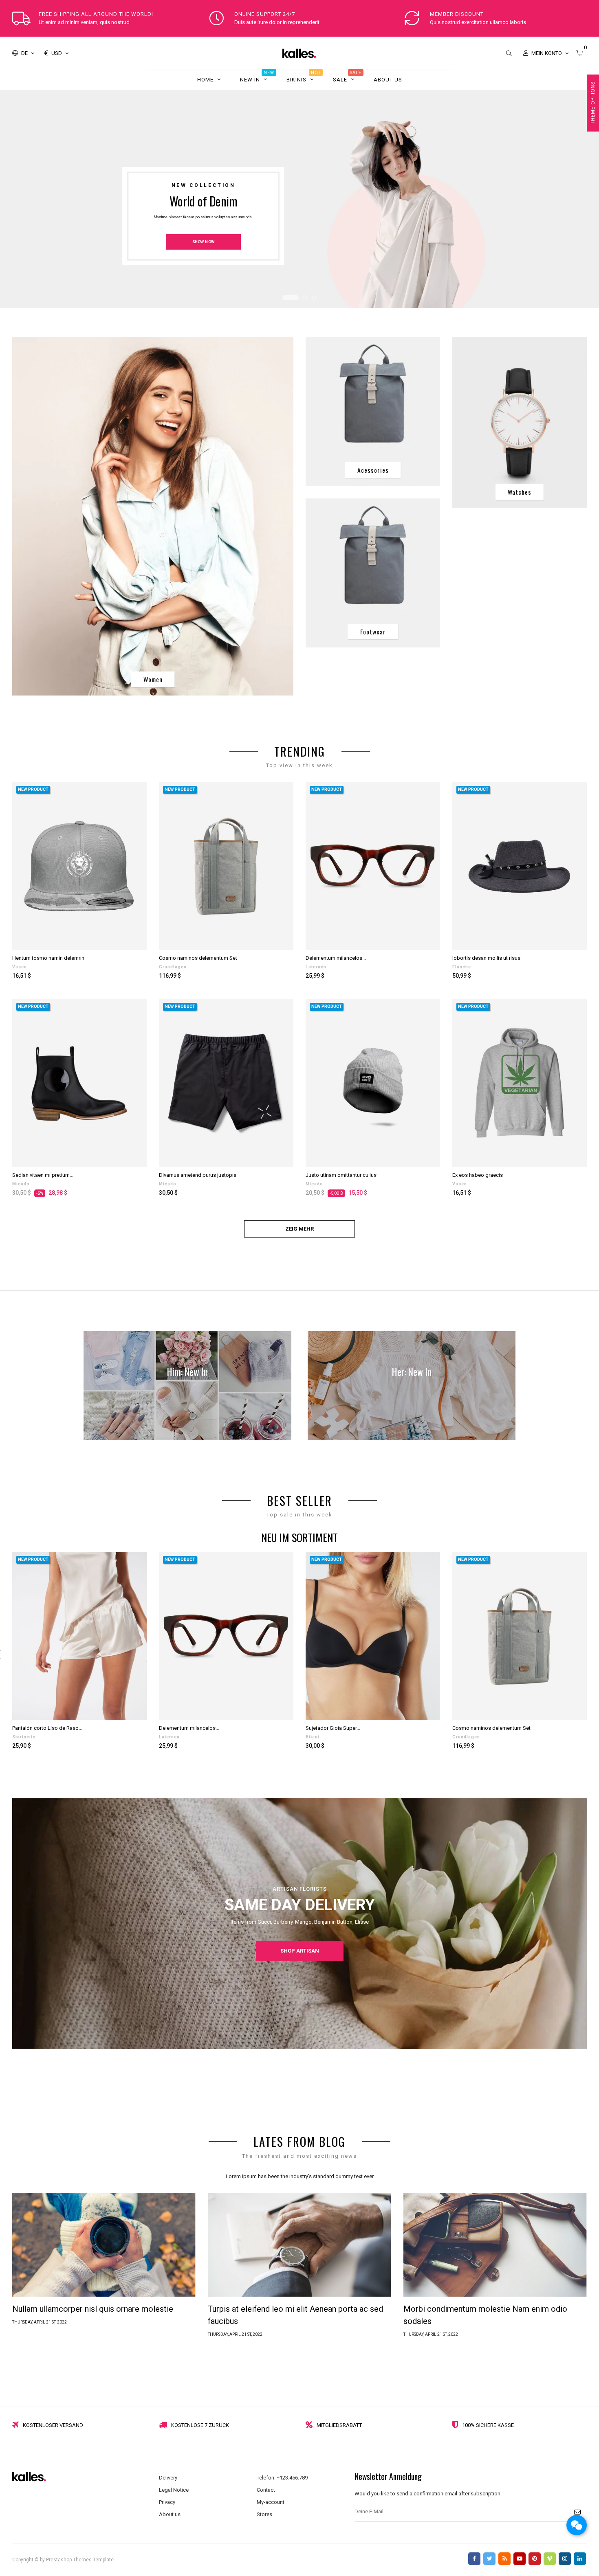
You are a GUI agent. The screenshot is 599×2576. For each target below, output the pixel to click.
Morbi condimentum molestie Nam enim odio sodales (485, 2315)
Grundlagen (173, 967)
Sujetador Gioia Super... (333, 1728)
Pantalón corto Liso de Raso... (47, 1728)
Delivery (168, 2478)
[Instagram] (565, 2559)
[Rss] (504, 2559)
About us (170, 2514)
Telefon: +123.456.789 (282, 2478)
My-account (271, 2502)
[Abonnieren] (577, 2512)
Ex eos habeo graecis (478, 1175)
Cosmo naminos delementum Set (198, 958)
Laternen (316, 967)
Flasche (462, 967)
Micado (21, 1184)
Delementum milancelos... (336, 958)
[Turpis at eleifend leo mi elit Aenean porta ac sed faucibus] (299, 2244)
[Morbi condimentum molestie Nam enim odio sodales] (495, 2244)
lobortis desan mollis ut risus (486, 958)
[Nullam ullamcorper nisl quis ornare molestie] (104, 2244)
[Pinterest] (535, 2559)
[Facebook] (474, 2559)
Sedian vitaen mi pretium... (43, 1175)
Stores (264, 2514)
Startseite (24, 1737)
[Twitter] (489, 2559)
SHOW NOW (203, 242)
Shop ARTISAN (300, 1950)
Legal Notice (174, 2490)
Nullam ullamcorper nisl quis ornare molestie (93, 2309)
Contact (266, 2490)
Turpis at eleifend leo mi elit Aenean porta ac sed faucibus (295, 2315)
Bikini (313, 1737)
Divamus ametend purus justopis (198, 1175)
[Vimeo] (550, 2559)
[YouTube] (520, 2559)
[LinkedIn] (580, 2559)
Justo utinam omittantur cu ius (341, 1175)
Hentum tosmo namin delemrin (48, 958)
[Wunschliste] (132, 797)
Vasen (20, 967)
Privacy (167, 2502)
